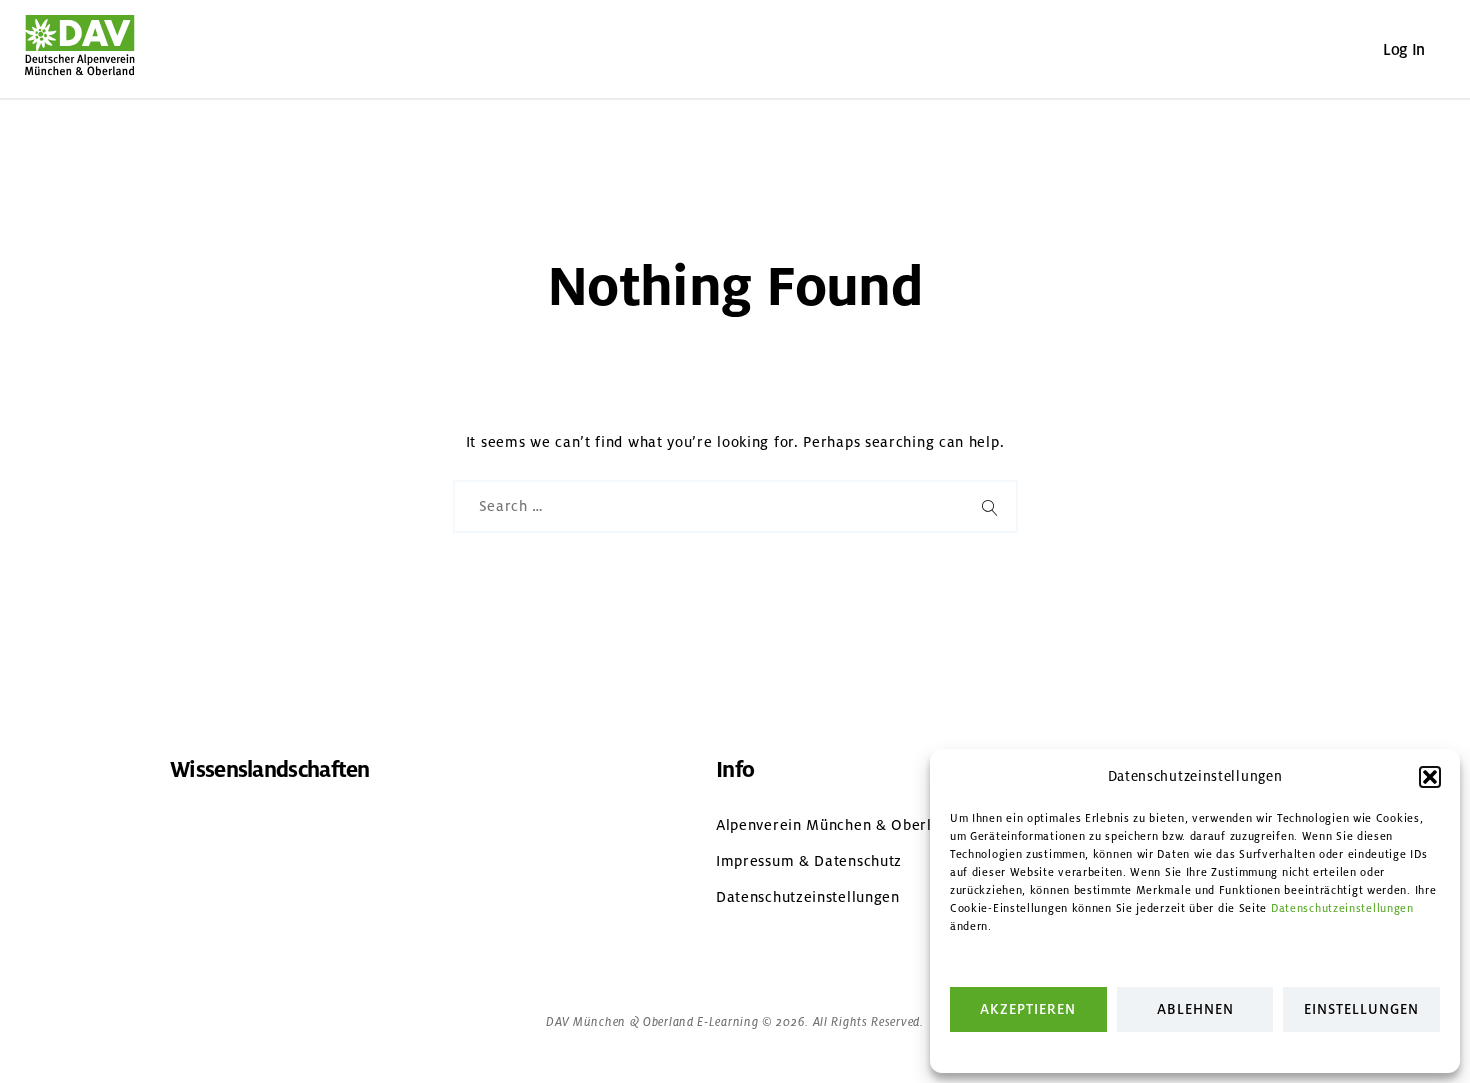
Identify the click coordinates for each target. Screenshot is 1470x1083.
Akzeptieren (1028, 1009)
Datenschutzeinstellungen (1342, 908)
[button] (1430, 777)
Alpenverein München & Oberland (837, 825)
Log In (1404, 49)
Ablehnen (1195, 1009)
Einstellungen (1361, 1009)
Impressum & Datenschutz (809, 861)
